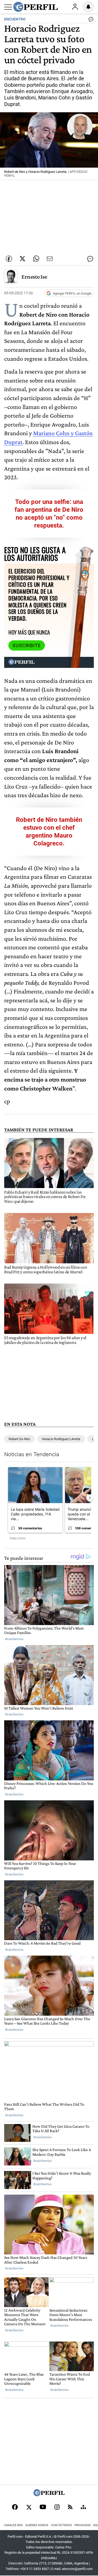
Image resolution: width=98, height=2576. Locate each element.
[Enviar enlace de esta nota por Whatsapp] (36, 259)
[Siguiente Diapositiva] (90, 1498)
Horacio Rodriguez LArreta (61, 1439)
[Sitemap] (83, 2508)
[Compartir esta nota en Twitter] (22, 259)
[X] (29, 2508)
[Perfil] (49, 2495)
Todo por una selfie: (44, 502)
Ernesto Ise (34, 277)
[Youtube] (43, 2507)
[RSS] (70, 2507)
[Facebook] (15, 2508)
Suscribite (27, 646)
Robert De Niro (19, 1439)
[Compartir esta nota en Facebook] (9, 259)
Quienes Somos (37, 2525)
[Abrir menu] (8, 7)
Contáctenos (61, 2525)
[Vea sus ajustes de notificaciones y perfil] (88, 7)
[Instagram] (57, 2508)
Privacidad (83, 2525)
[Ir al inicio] (36, 7)
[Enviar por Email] (50, 259)
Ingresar (75, 7)
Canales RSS (13, 2525)
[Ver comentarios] (90, 20)
